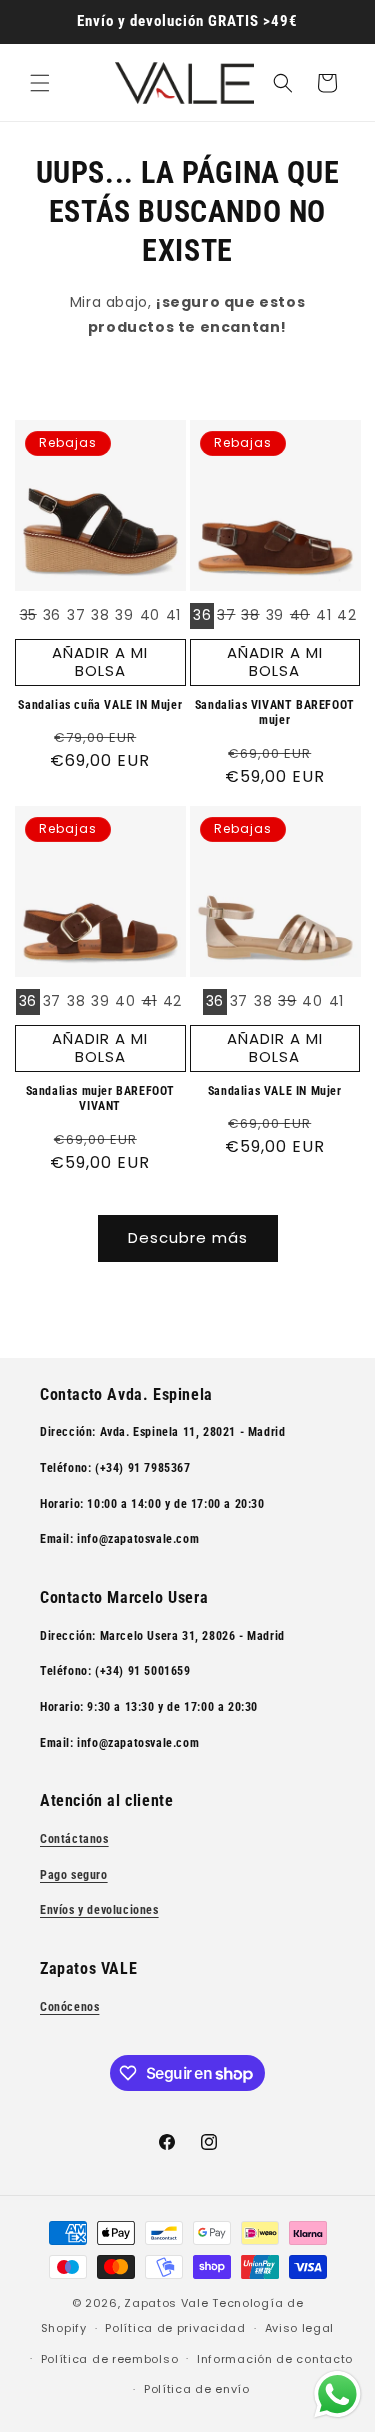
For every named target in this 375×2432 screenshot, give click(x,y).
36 (52, 615)
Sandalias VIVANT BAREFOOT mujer (275, 713)
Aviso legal (300, 2328)
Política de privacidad (175, 2328)
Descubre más (188, 1237)
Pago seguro (74, 1875)
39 (124, 615)
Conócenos (69, 2007)
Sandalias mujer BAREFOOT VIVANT (100, 1099)
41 (173, 615)
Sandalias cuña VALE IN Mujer (100, 705)
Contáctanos (74, 1839)
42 (346, 615)
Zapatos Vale (166, 2303)
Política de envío (197, 2389)
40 (150, 615)
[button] (40, 83)
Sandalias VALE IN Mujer (275, 1091)
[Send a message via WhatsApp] (337, 2394)
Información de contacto (275, 2359)
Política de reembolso (110, 2359)
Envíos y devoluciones (99, 1910)
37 (76, 615)
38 (100, 615)
